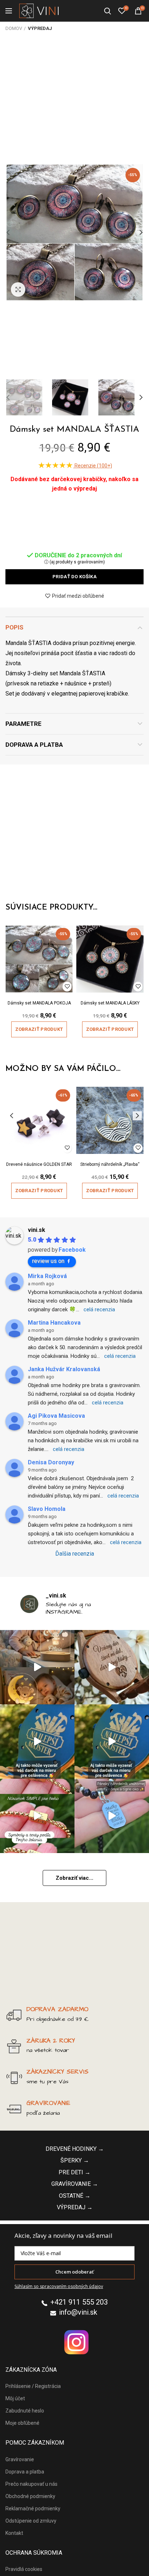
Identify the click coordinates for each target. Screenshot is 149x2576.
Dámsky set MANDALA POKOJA (39, 1003)
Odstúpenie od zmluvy (31, 2521)
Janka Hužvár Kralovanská (64, 1369)
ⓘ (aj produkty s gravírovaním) (74, 562)
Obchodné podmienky (30, 2496)
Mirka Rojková (47, 1276)
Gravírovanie (20, 2459)
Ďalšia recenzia (75, 1554)
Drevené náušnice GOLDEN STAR (39, 1164)
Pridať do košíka (74, 577)
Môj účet (15, 2398)
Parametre (24, 724)
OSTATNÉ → (75, 2196)
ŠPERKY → (75, 2160)
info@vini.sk (79, 2312)
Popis (14, 627)
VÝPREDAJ (40, 28)
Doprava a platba (34, 745)
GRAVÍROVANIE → (75, 2184)
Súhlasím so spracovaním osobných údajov (59, 2286)
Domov (14, 28)
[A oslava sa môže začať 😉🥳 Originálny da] (37, 1742)
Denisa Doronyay (51, 1462)
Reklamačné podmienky (33, 2509)
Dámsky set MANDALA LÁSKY (110, 1003)
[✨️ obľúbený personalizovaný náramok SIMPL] (37, 1816)
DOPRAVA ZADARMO (57, 2009)
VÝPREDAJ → (75, 2207)
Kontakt (14, 2533)
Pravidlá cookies (24, 2569)
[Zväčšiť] (18, 289)
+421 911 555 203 (79, 2302)
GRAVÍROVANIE (48, 2103)
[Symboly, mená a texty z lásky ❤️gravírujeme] (112, 1816)
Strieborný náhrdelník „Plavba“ (110, 1164)
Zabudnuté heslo (25, 2411)
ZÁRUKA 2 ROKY (51, 2041)
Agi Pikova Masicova (56, 1416)
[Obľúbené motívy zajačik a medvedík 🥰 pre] (37, 1667)
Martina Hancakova (54, 1323)
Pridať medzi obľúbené (78, 596)
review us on (48, 1261)
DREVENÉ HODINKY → (75, 2149)
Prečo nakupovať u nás (31, 2484)
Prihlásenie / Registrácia (33, 2386)
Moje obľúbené (22, 2423)
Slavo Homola (47, 1509)
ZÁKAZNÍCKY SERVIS (58, 2072)
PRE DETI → (74, 2172)
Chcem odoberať (74, 2272)
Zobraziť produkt (39, 1029)
